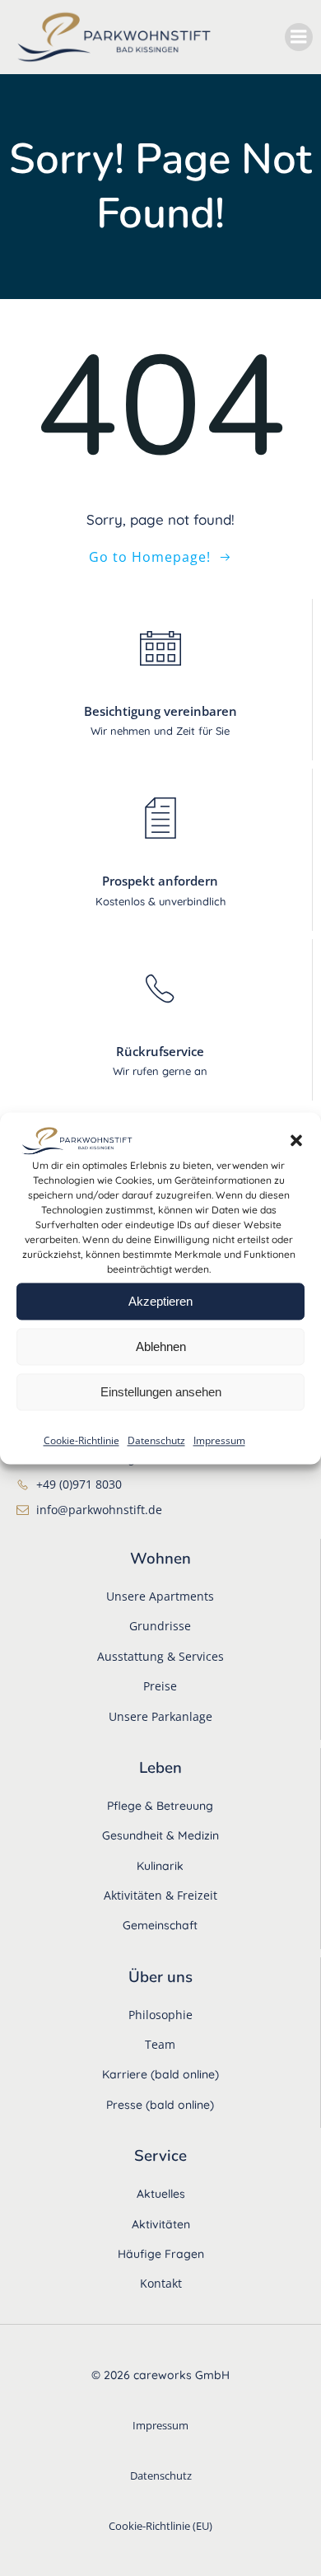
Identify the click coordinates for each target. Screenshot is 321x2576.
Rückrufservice (160, 1051)
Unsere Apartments (160, 1596)
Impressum (219, 1441)
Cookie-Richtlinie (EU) (160, 2526)
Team (160, 2044)
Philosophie (160, 2015)
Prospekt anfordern (160, 881)
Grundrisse (160, 1626)
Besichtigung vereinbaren (160, 711)
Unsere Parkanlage (160, 1716)
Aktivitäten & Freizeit (160, 1895)
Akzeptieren (160, 1301)
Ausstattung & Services (160, 1656)
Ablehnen (161, 1346)
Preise (160, 1686)
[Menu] (299, 37)
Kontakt (161, 2283)
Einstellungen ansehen (161, 1392)
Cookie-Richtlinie (81, 1441)
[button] (296, 1141)
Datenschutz (156, 1441)
